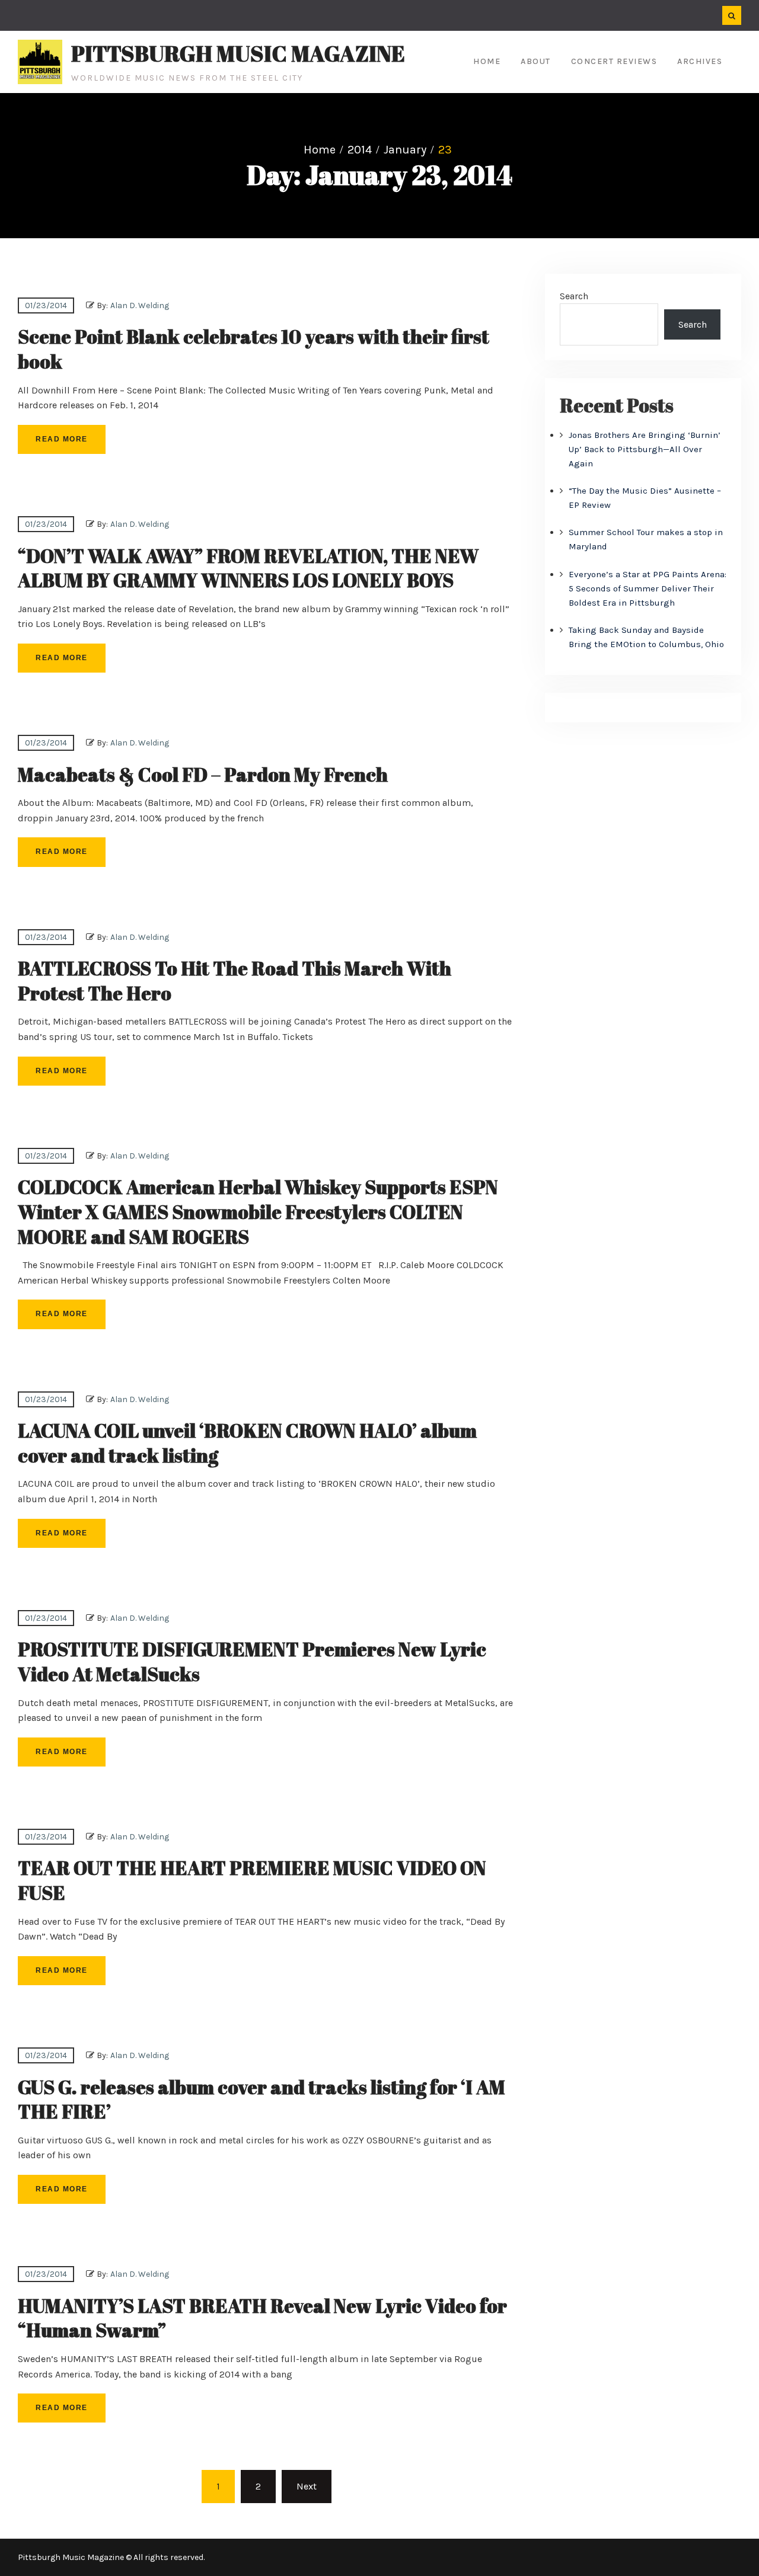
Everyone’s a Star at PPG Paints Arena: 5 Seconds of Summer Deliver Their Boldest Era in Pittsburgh (648, 588)
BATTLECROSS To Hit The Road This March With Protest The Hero (235, 980)
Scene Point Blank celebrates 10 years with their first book (253, 349)
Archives (700, 61)
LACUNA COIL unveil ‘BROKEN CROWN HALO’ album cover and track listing (247, 1443)
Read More (62, 439)
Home (487, 61)
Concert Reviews (614, 61)
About (536, 61)
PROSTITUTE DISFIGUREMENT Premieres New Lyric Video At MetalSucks (252, 1661)
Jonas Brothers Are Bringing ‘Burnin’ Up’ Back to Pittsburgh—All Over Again (645, 449)
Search (574, 296)
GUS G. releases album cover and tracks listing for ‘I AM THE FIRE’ (261, 2099)
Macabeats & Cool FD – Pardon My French (203, 774)
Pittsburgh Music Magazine (238, 53)
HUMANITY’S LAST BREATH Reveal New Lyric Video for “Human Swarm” (262, 2318)
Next (307, 2486)
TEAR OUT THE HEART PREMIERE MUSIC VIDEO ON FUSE (252, 1880)
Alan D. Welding (140, 305)
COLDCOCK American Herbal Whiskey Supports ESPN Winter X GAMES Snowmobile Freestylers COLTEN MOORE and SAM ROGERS (258, 1211)
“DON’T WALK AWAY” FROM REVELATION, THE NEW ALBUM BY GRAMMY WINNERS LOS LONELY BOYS (248, 568)
